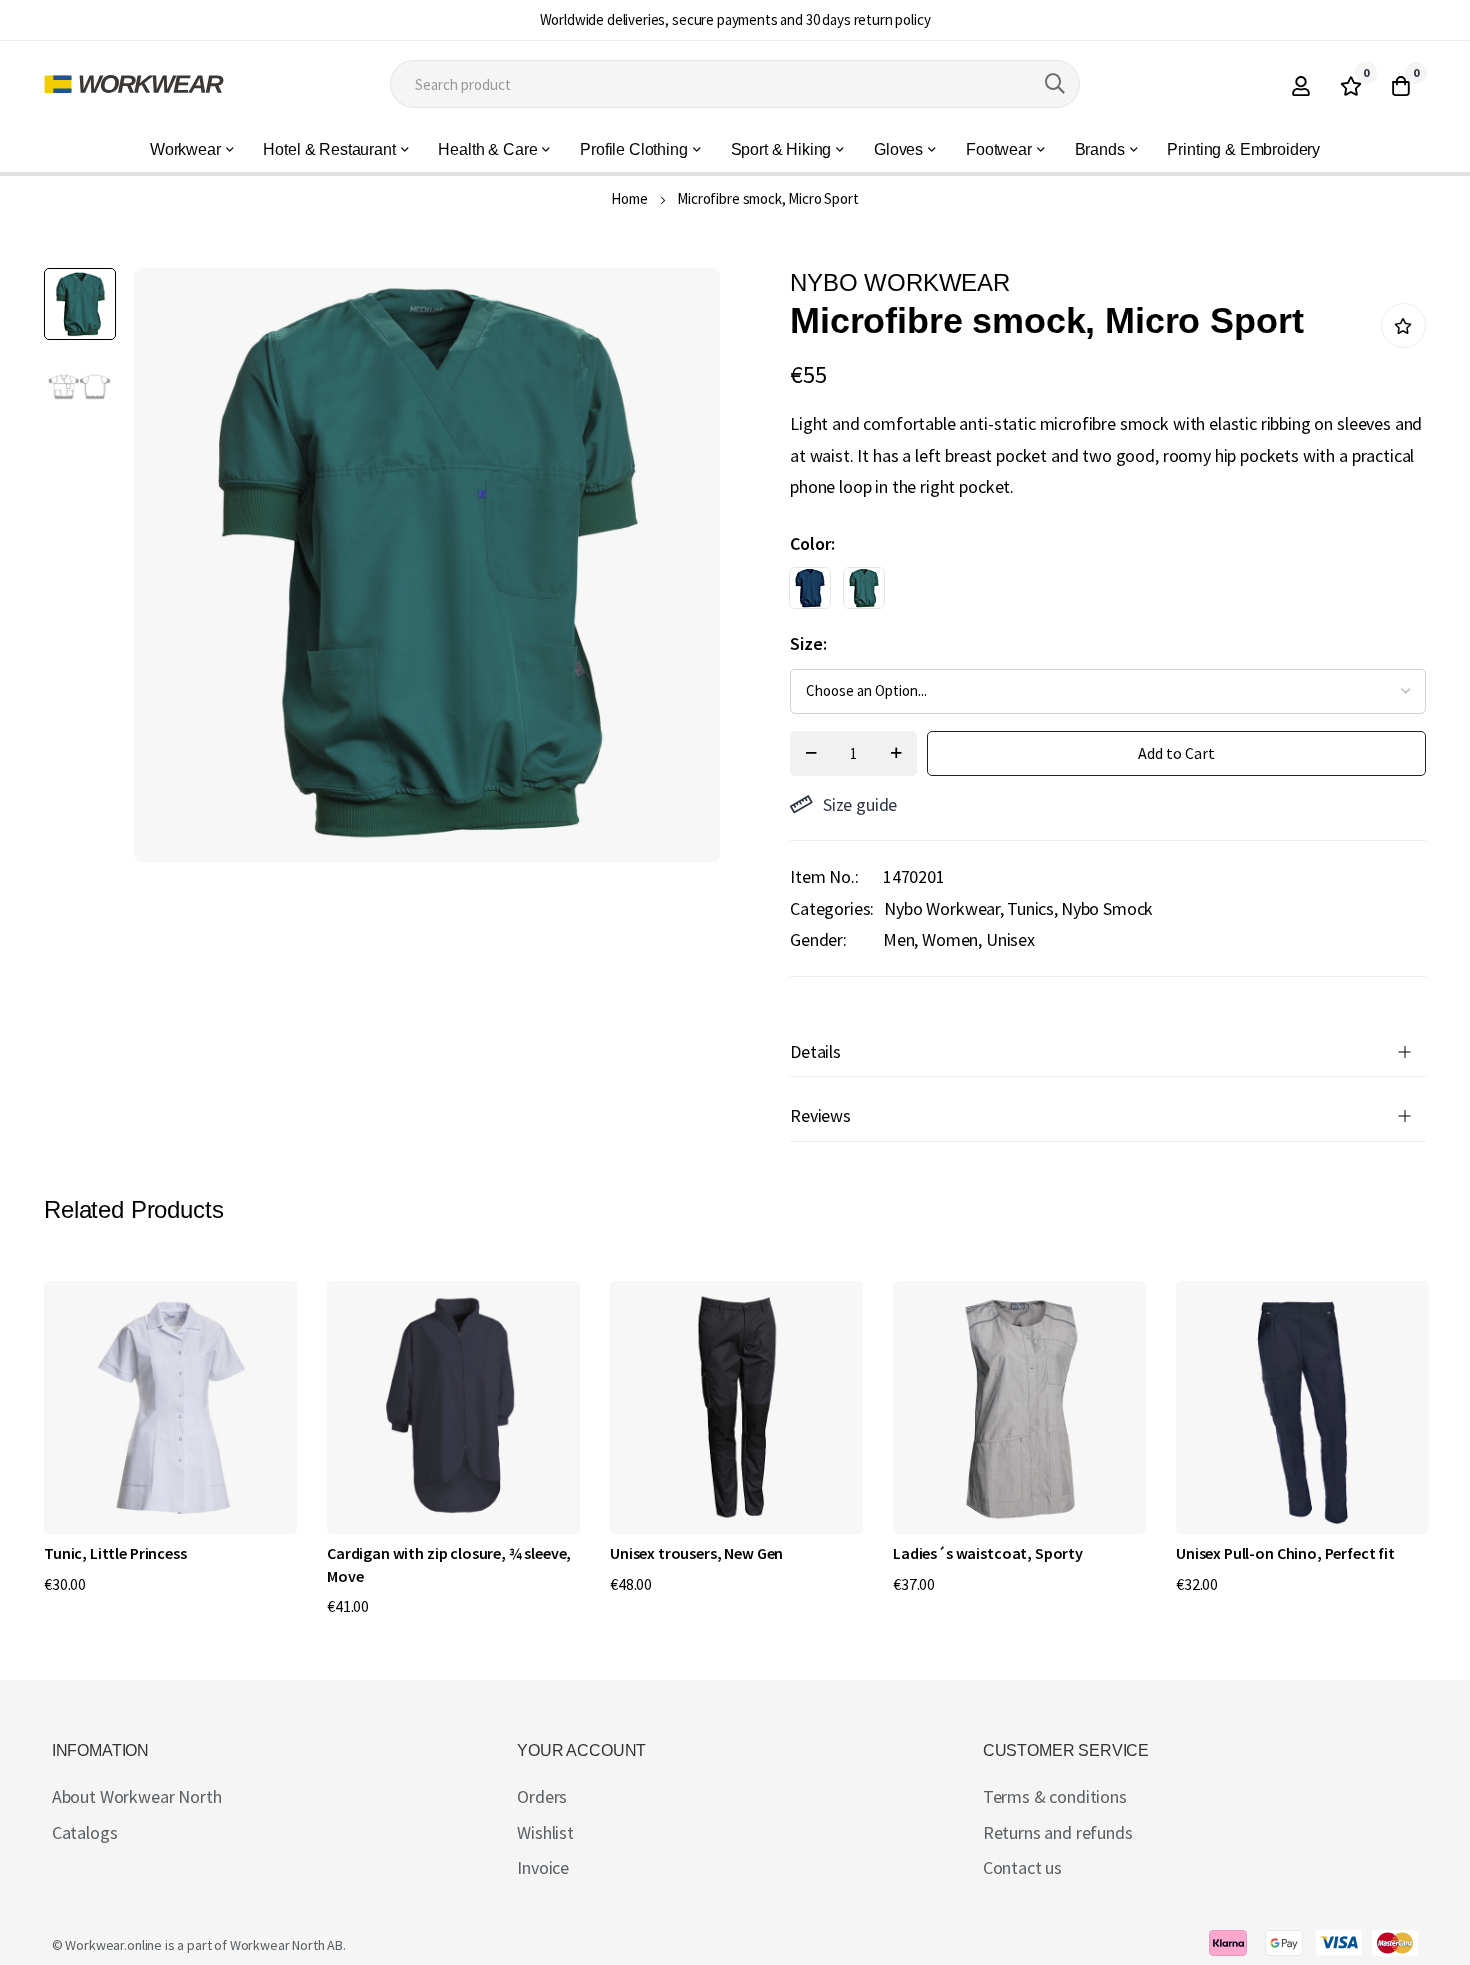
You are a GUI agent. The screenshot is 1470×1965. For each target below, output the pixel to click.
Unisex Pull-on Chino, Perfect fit (1285, 1553)
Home (629, 198)
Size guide (860, 804)
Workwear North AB (286, 1945)
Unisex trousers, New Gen (696, 1553)
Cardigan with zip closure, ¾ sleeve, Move (449, 1564)
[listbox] (1090, 593)
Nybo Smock (1107, 908)
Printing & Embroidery (1243, 149)
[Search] (1055, 84)
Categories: (832, 908)
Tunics (1030, 908)
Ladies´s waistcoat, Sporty (988, 1553)
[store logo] (134, 84)
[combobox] (735, 84)
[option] (810, 588)
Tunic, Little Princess (115, 1553)
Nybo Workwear (942, 908)
